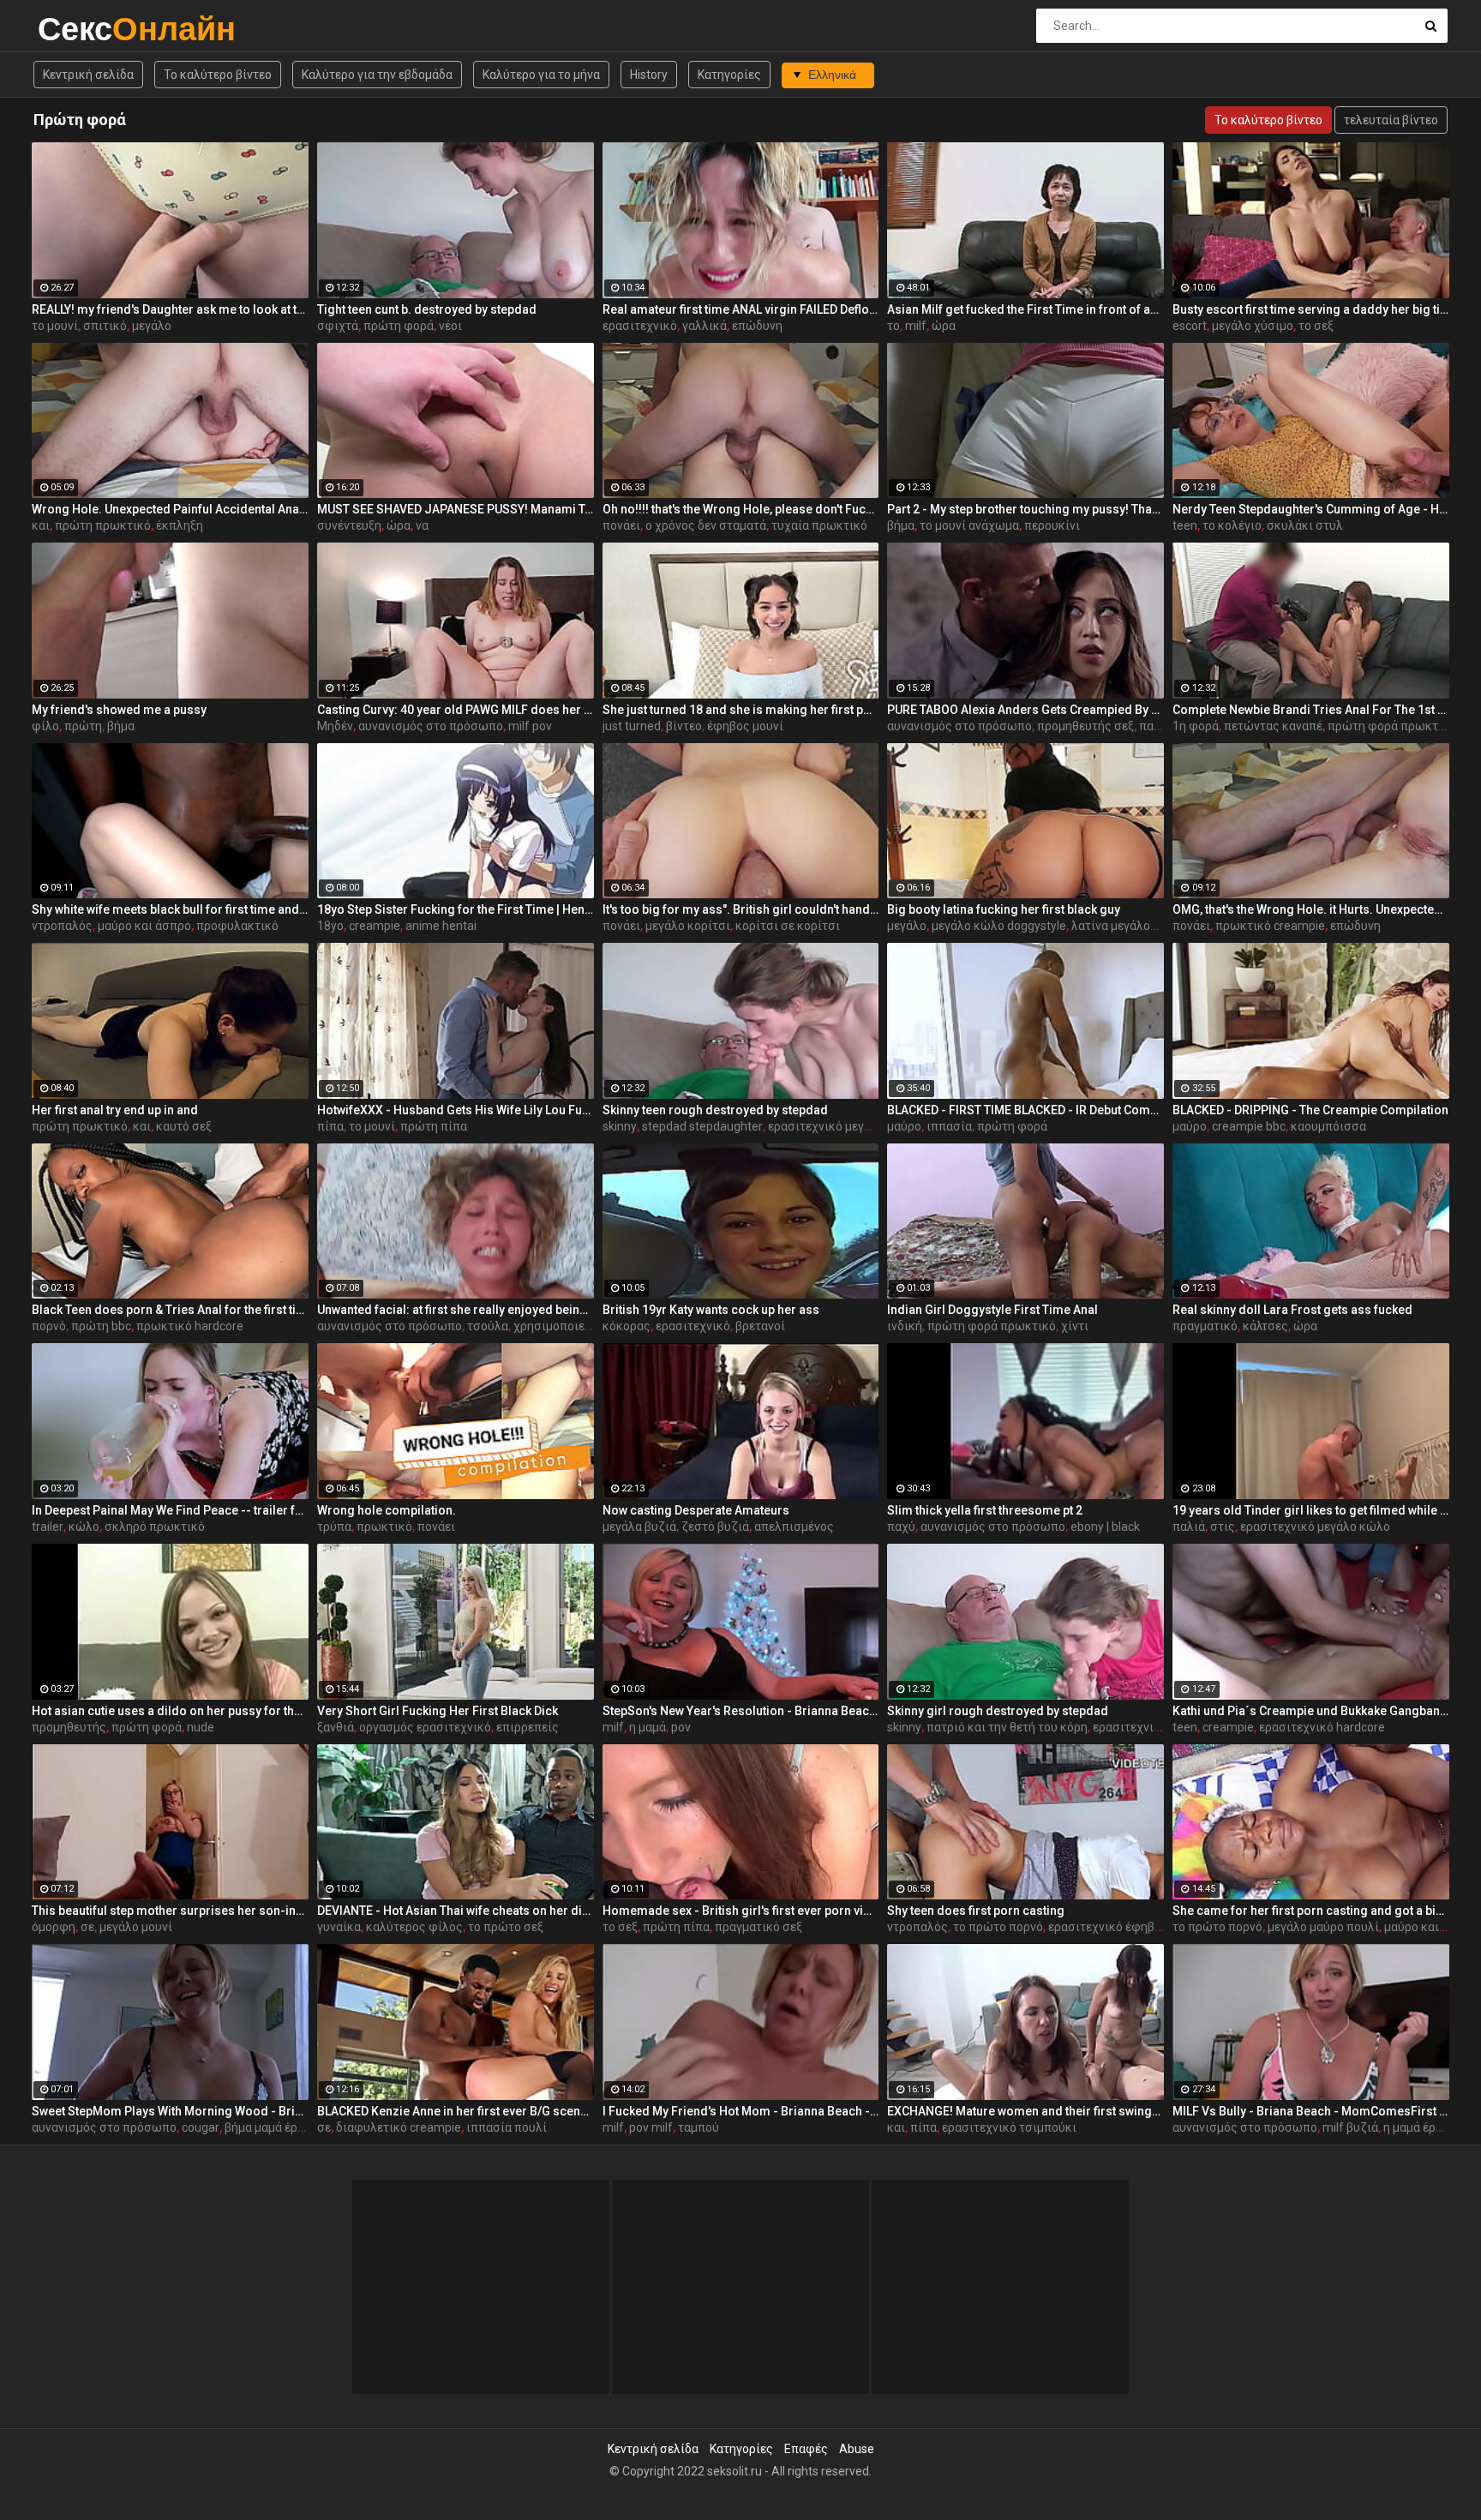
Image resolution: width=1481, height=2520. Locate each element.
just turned (632, 726)
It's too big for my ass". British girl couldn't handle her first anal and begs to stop (741, 909)
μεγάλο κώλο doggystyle (999, 926)
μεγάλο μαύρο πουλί (1323, 1927)
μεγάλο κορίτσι (688, 926)
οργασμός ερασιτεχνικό (425, 1727)
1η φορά (1196, 726)
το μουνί (55, 326)
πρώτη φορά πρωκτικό (1392, 726)
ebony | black (1105, 1527)
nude (201, 1727)
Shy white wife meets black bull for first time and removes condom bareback (170, 909)
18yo (330, 926)
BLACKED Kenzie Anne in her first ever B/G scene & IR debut (456, 2111)
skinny (620, 1126)
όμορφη (54, 1927)
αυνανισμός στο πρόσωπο (431, 726)
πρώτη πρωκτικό (103, 525)
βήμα (901, 525)
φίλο (45, 726)
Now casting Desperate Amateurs (696, 1510)
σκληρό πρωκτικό (155, 1527)
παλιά (1189, 1527)
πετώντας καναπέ (1273, 726)
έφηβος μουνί (745, 726)
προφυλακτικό (237, 926)
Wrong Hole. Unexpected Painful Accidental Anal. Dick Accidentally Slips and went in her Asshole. (170, 509)
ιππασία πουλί (507, 2127)
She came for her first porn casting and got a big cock (1311, 1911)
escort (1190, 326)
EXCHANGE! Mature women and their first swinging (1025, 2111)
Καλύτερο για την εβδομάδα (377, 75)
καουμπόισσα (1328, 1126)
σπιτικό (105, 326)
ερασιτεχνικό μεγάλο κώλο (843, 1126)
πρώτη (83, 726)
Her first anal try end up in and (115, 1110)
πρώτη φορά (399, 326)
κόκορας (627, 1326)
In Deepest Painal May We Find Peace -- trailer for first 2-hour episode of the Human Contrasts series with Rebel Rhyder (170, 1510)
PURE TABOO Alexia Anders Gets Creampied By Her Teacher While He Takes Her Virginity (1025, 710)
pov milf (651, 2127)
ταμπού (699, 2127)
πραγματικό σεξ (758, 1927)
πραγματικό (1205, 1326)
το (893, 326)
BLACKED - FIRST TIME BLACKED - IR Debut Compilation (1025, 1110)
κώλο (84, 1527)
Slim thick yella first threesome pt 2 (985, 1510)
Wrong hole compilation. (387, 1510)
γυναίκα (339, 1927)
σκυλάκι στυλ (1305, 525)
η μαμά (648, 1727)
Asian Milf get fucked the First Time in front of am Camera (1025, 309)
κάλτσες (1265, 1326)
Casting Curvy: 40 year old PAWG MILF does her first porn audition (456, 710)
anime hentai (441, 926)
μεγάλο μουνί (136, 1927)
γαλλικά (705, 326)
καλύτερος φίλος (414, 1927)
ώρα (944, 326)
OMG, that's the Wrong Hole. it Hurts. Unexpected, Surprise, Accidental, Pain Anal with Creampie (1311, 909)
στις (1223, 1527)
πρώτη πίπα (434, 1126)
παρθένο (1163, 726)
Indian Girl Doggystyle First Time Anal (992, 1310)
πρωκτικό (384, 1527)
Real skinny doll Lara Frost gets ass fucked (1292, 1310)
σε (87, 1927)
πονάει (621, 525)
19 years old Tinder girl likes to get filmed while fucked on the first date (1311, 1510)
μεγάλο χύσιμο (1253, 326)
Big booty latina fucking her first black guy (1004, 909)
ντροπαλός (62, 926)
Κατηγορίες (729, 75)
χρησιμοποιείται (560, 1326)
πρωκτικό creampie (1270, 926)
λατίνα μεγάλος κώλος (1134, 926)
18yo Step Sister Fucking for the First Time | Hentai (456, 909)
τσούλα (488, 1326)
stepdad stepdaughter (702, 1126)
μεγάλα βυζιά (639, 1527)
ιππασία (949, 1126)
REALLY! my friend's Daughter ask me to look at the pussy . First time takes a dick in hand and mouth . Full (170, 309)
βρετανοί (760, 1326)
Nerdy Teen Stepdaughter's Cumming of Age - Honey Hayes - (1311, 509)
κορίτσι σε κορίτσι (788, 926)
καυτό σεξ (184, 1126)
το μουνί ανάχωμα (969, 525)
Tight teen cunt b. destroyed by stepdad (427, 309)
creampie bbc (1249, 1126)
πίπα (330, 1126)
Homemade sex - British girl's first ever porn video (741, 1911)
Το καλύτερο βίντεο (218, 75)
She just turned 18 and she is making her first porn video (741, 710)
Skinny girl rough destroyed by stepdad (998, 1711)
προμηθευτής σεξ (1085, 726)
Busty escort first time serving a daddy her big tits (1311, 309)
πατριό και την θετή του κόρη (1007, 1727)
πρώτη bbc (101, 1326)
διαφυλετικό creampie (399, 2127)
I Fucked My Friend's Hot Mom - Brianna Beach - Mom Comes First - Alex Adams (741, 2111)
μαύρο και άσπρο (144, 926)
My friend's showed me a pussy (119, 710)
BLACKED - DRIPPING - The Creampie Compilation (1310, 1110)
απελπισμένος (794, 1527)
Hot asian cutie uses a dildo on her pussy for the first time (170, 1711)
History (649, 75)
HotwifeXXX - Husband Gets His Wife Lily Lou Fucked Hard (456, 1110)
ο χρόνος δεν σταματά (706, 525)
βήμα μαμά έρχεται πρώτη (296, 2127)
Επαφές (806, 2449)
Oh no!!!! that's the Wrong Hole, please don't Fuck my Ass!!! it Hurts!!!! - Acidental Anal (741, 509)
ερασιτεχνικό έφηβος (1108, 1927)
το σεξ (1316, 326)
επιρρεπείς (528, 1727)
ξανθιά (336, 1727)
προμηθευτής (69, 1727)
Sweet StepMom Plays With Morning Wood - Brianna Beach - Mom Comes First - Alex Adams (170, 2111)
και (41, 525)
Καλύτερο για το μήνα (541, 75)
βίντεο (684, 726)
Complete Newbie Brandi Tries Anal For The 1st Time (1311, 710)
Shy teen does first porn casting (976, 1911)
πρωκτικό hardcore (190, 1326)
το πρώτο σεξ (506, 1927)
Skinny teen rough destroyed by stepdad (715, 1110)
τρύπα (334, 1527)
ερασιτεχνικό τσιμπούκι (1009, 2127)
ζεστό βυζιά (715, 1527)
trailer (48, 1527)
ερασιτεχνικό (640, 326)
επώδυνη (757, 326)
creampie (375, 926)
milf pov (530, 726)
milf (916, 326)
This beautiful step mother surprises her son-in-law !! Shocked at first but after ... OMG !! (170, 1911)
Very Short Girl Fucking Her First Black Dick (438, 1711)
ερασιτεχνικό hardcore (1322, 1727)
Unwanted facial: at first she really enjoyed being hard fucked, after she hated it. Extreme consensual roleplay (456, 1310)
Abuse (857, 2449)
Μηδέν (335, 726)
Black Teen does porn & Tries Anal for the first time (170, 1310)
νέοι (450, 326)
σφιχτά (338, 326)
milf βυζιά (1350, 2127)
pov (681, 1727)
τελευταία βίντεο (1391, 120)
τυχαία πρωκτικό (819, 525)
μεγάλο (152, 326)
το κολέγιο (1232, 525)
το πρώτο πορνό (998, 1927)
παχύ (901, 1527)
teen (1185, 525)
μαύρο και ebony (1430, 1927)
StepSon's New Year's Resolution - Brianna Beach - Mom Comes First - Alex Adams (741, 1711)
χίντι (1075, 1326)
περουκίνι (1052, 525)
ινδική (905, 1326)
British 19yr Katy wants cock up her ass (711, 1310)
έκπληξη (180, 525)
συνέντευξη (349, 525)
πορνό (49, 1326)
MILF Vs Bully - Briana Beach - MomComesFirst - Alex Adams (1311, 2111)
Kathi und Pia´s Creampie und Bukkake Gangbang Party (1311, 1711)
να (422, 525)
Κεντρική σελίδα (88, 75)
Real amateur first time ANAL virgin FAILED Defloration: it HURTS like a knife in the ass (741, 309)
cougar (201, 2127)
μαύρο (904, 1126)
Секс (83, 29)
